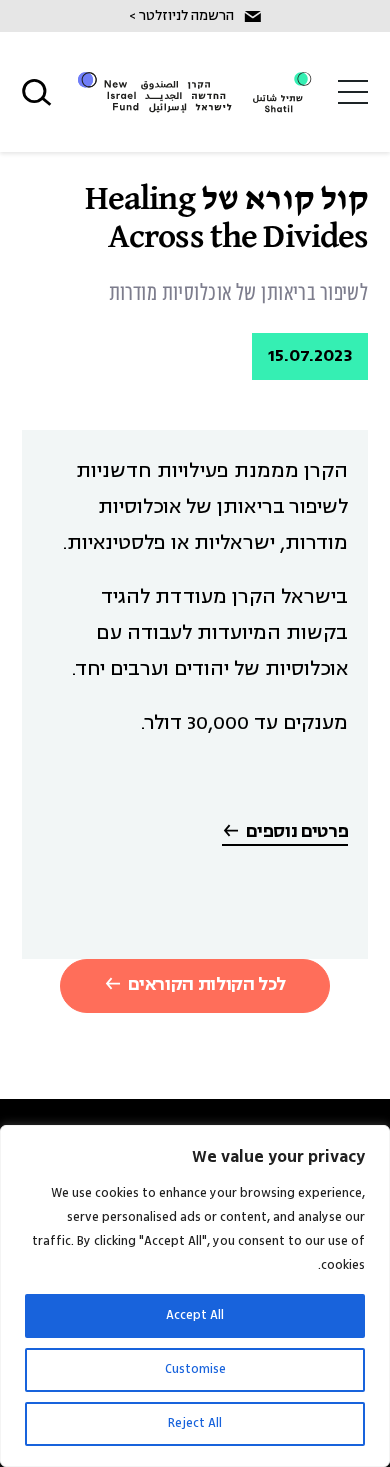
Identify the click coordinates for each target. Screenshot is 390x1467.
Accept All (195, 1315)
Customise (195, 1369)
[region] (195, 1296)
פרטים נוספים (297, 832)
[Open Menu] (353, 91)
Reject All (195, 1423)
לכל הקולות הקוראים (206, 985)
